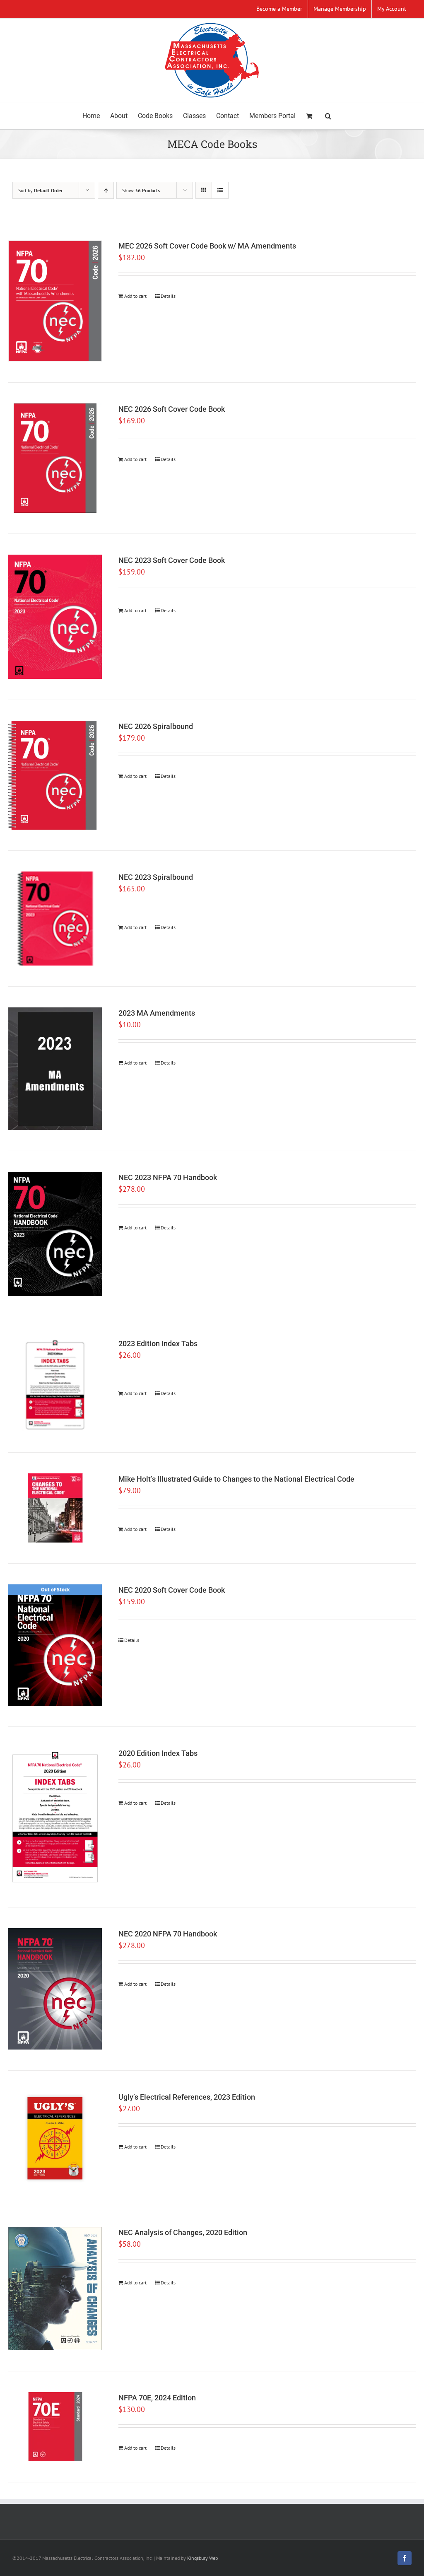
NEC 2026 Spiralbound (156, 726)
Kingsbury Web (202, 2558)
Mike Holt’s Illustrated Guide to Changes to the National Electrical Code (236, 1479)
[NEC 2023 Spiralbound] (55, 918)
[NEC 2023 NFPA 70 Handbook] (55, 1234)
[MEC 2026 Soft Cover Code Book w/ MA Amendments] (55, 301)
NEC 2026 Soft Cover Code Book (172, 409)
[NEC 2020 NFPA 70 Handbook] (55, 1989)
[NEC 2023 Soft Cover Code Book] (55, 617)
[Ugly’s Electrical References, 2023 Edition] (55, 2138)
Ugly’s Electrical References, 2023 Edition (187, 2097)
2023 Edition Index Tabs (158, 1344)
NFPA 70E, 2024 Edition (157, 2398)
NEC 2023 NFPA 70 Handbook (168, 1177)
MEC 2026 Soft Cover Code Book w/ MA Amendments (207, 246)
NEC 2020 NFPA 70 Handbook (168, 1934)
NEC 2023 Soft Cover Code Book (172, 560)
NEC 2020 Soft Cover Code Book (172, 1590)
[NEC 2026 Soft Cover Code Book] (55, 458)
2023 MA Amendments (157, 1013)
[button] (328, 116)
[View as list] (220, 190)
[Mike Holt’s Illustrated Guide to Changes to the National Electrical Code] (55, 1508)
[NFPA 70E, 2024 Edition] (55, 2427)
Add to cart (135, 296)
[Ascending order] (106, 190)
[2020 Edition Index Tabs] (55, 1817)
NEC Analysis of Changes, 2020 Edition (183, 2232)
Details (168, 296)
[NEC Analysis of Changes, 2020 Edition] (55, 2289)
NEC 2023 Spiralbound (156, 877)
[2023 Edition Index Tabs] (55, 1385)
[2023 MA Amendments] (55, 1069)
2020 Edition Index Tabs (158, 1753)
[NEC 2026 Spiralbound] (55, 775)
